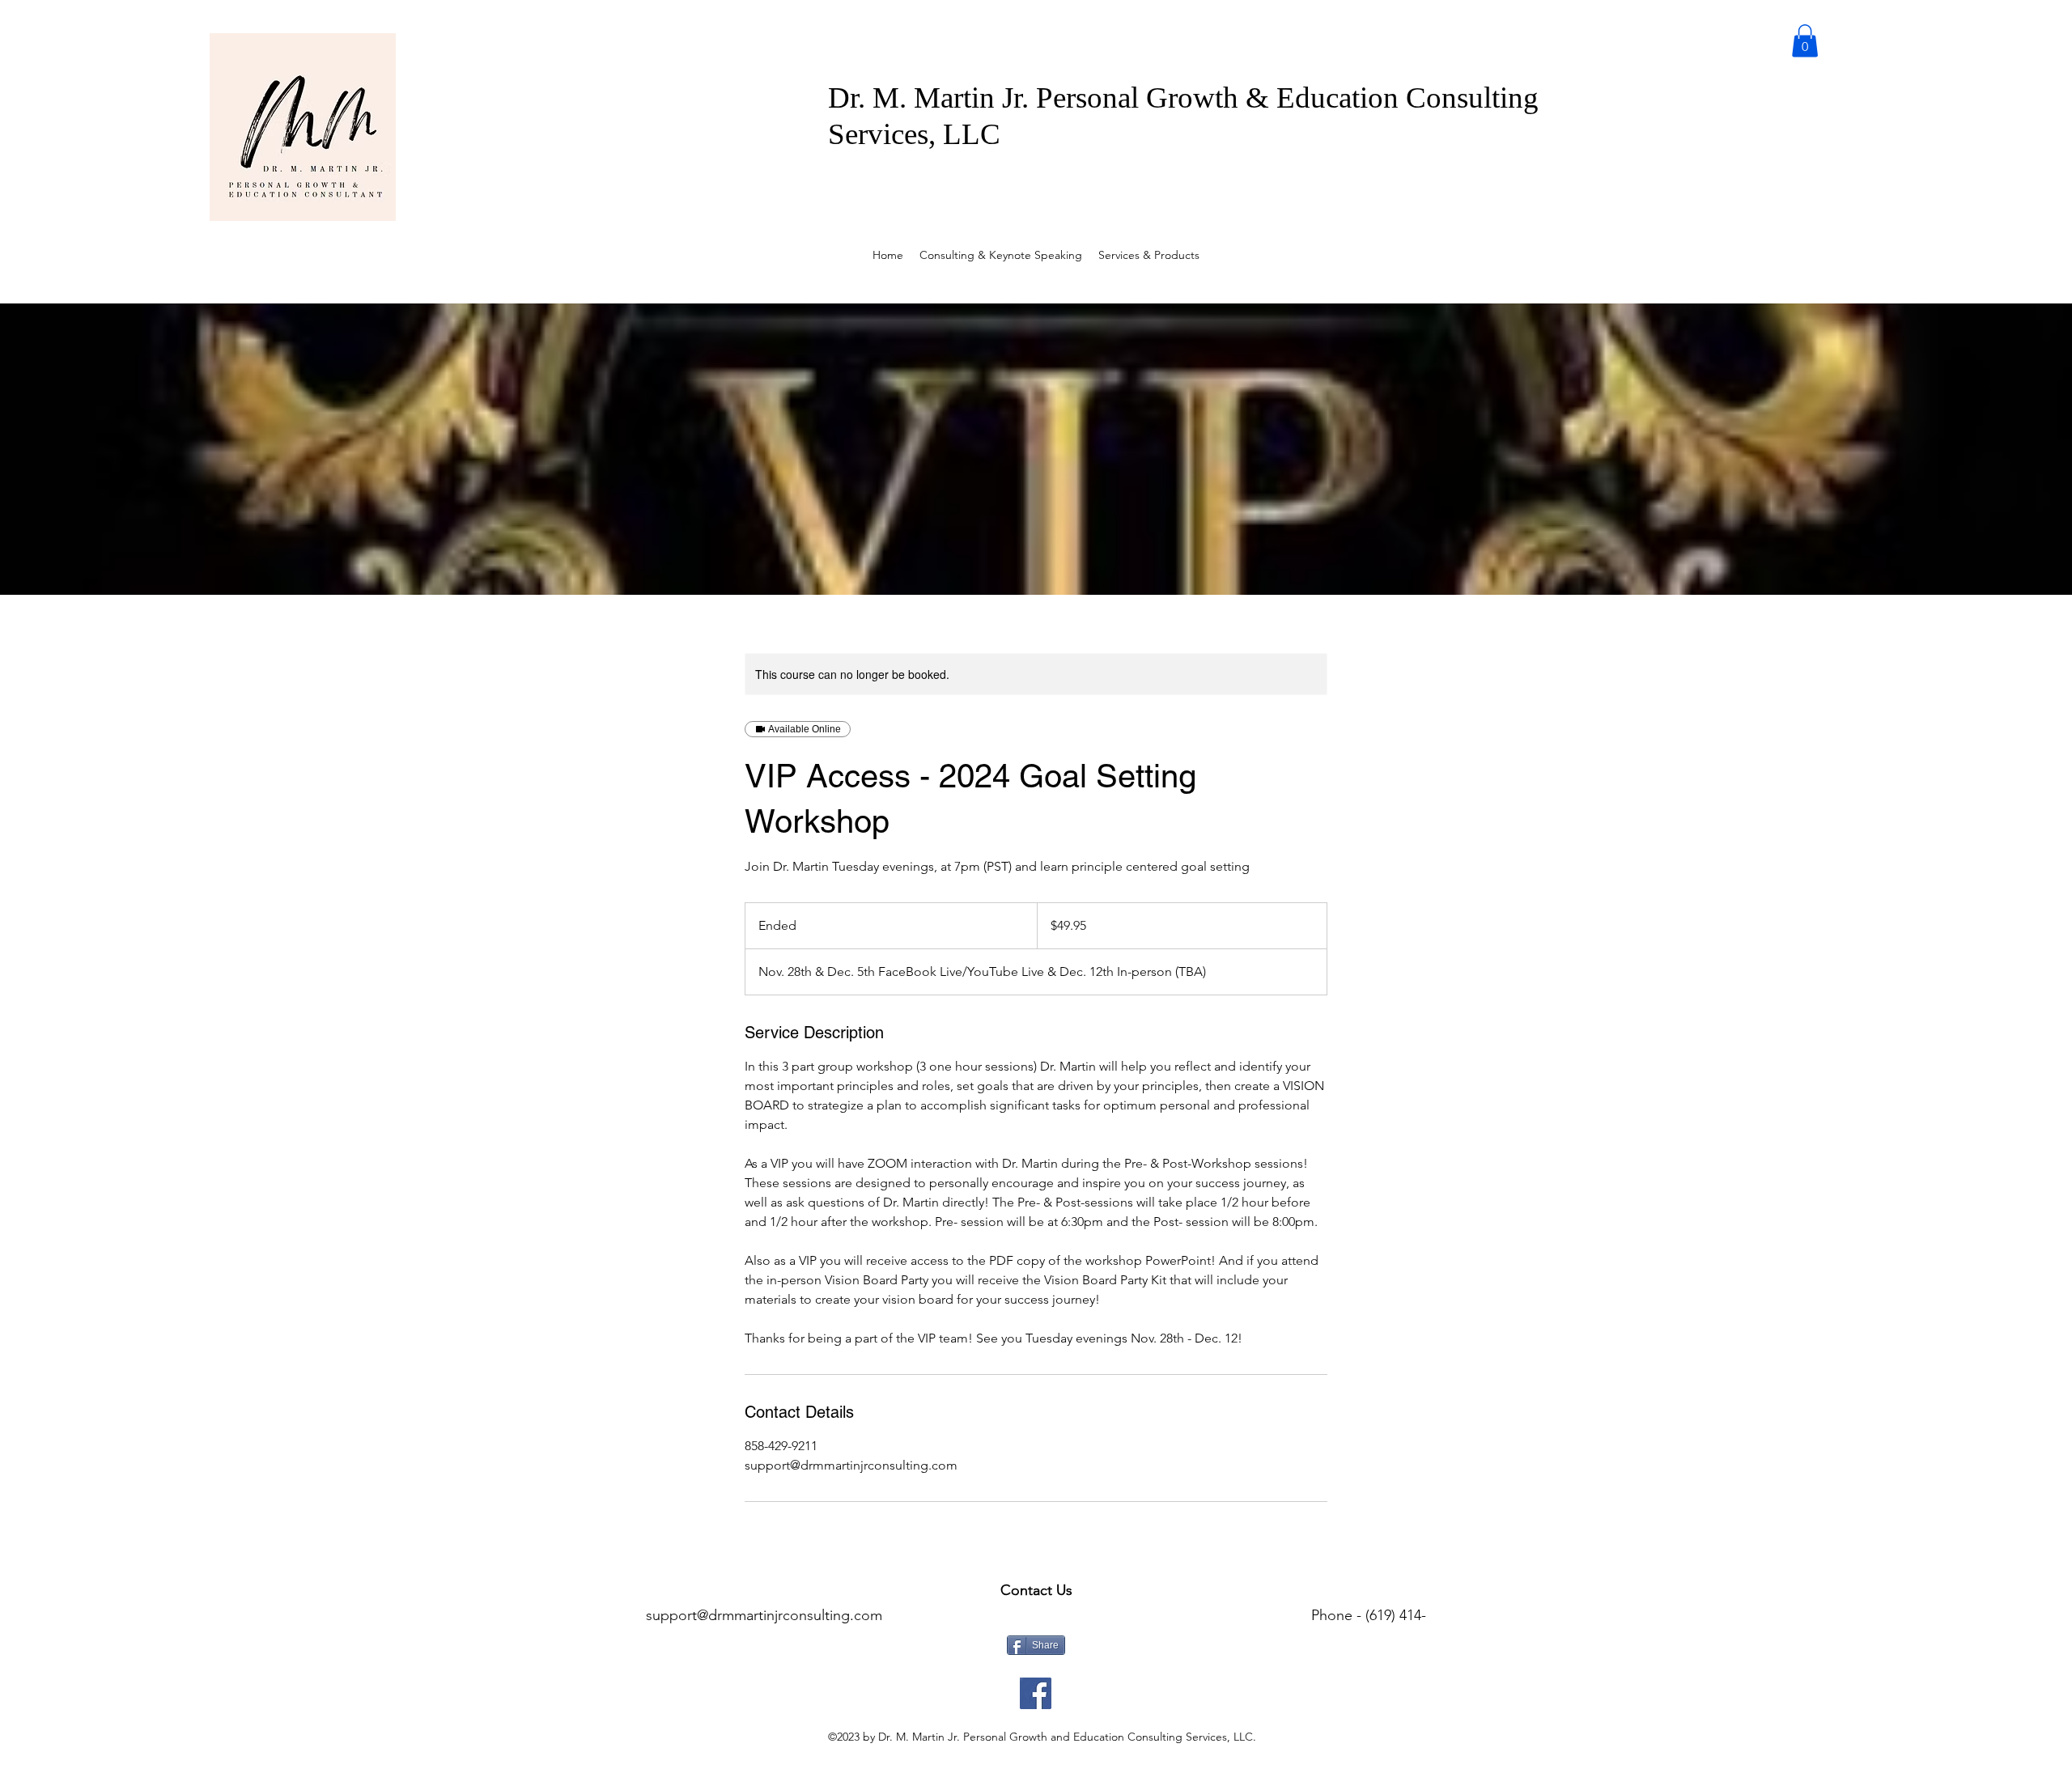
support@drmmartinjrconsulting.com (764, 1615)
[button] (1805, 41)
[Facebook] (1036, 1693)
